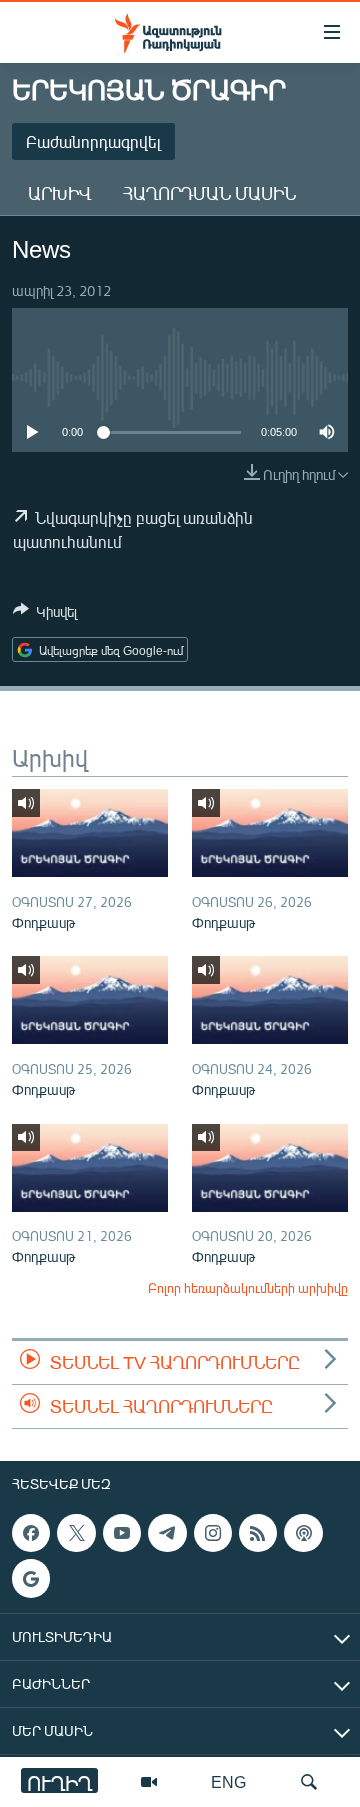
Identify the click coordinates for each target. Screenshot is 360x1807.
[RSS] (258, 1533)
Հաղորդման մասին (209, 193)
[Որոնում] (309, 1782)
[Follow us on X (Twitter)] (76, 1533)
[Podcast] (303, 1533)
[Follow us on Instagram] (213, 1533)
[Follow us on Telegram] (167, 1533)
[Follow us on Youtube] (122, 1533)
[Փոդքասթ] (90, 833)
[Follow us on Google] (31, 1579)
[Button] (45, 615)
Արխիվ (59, 193)
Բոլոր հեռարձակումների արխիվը (248, 1288)
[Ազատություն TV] (149, 1782)
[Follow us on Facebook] (31, 1533)
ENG (228, 1781)
